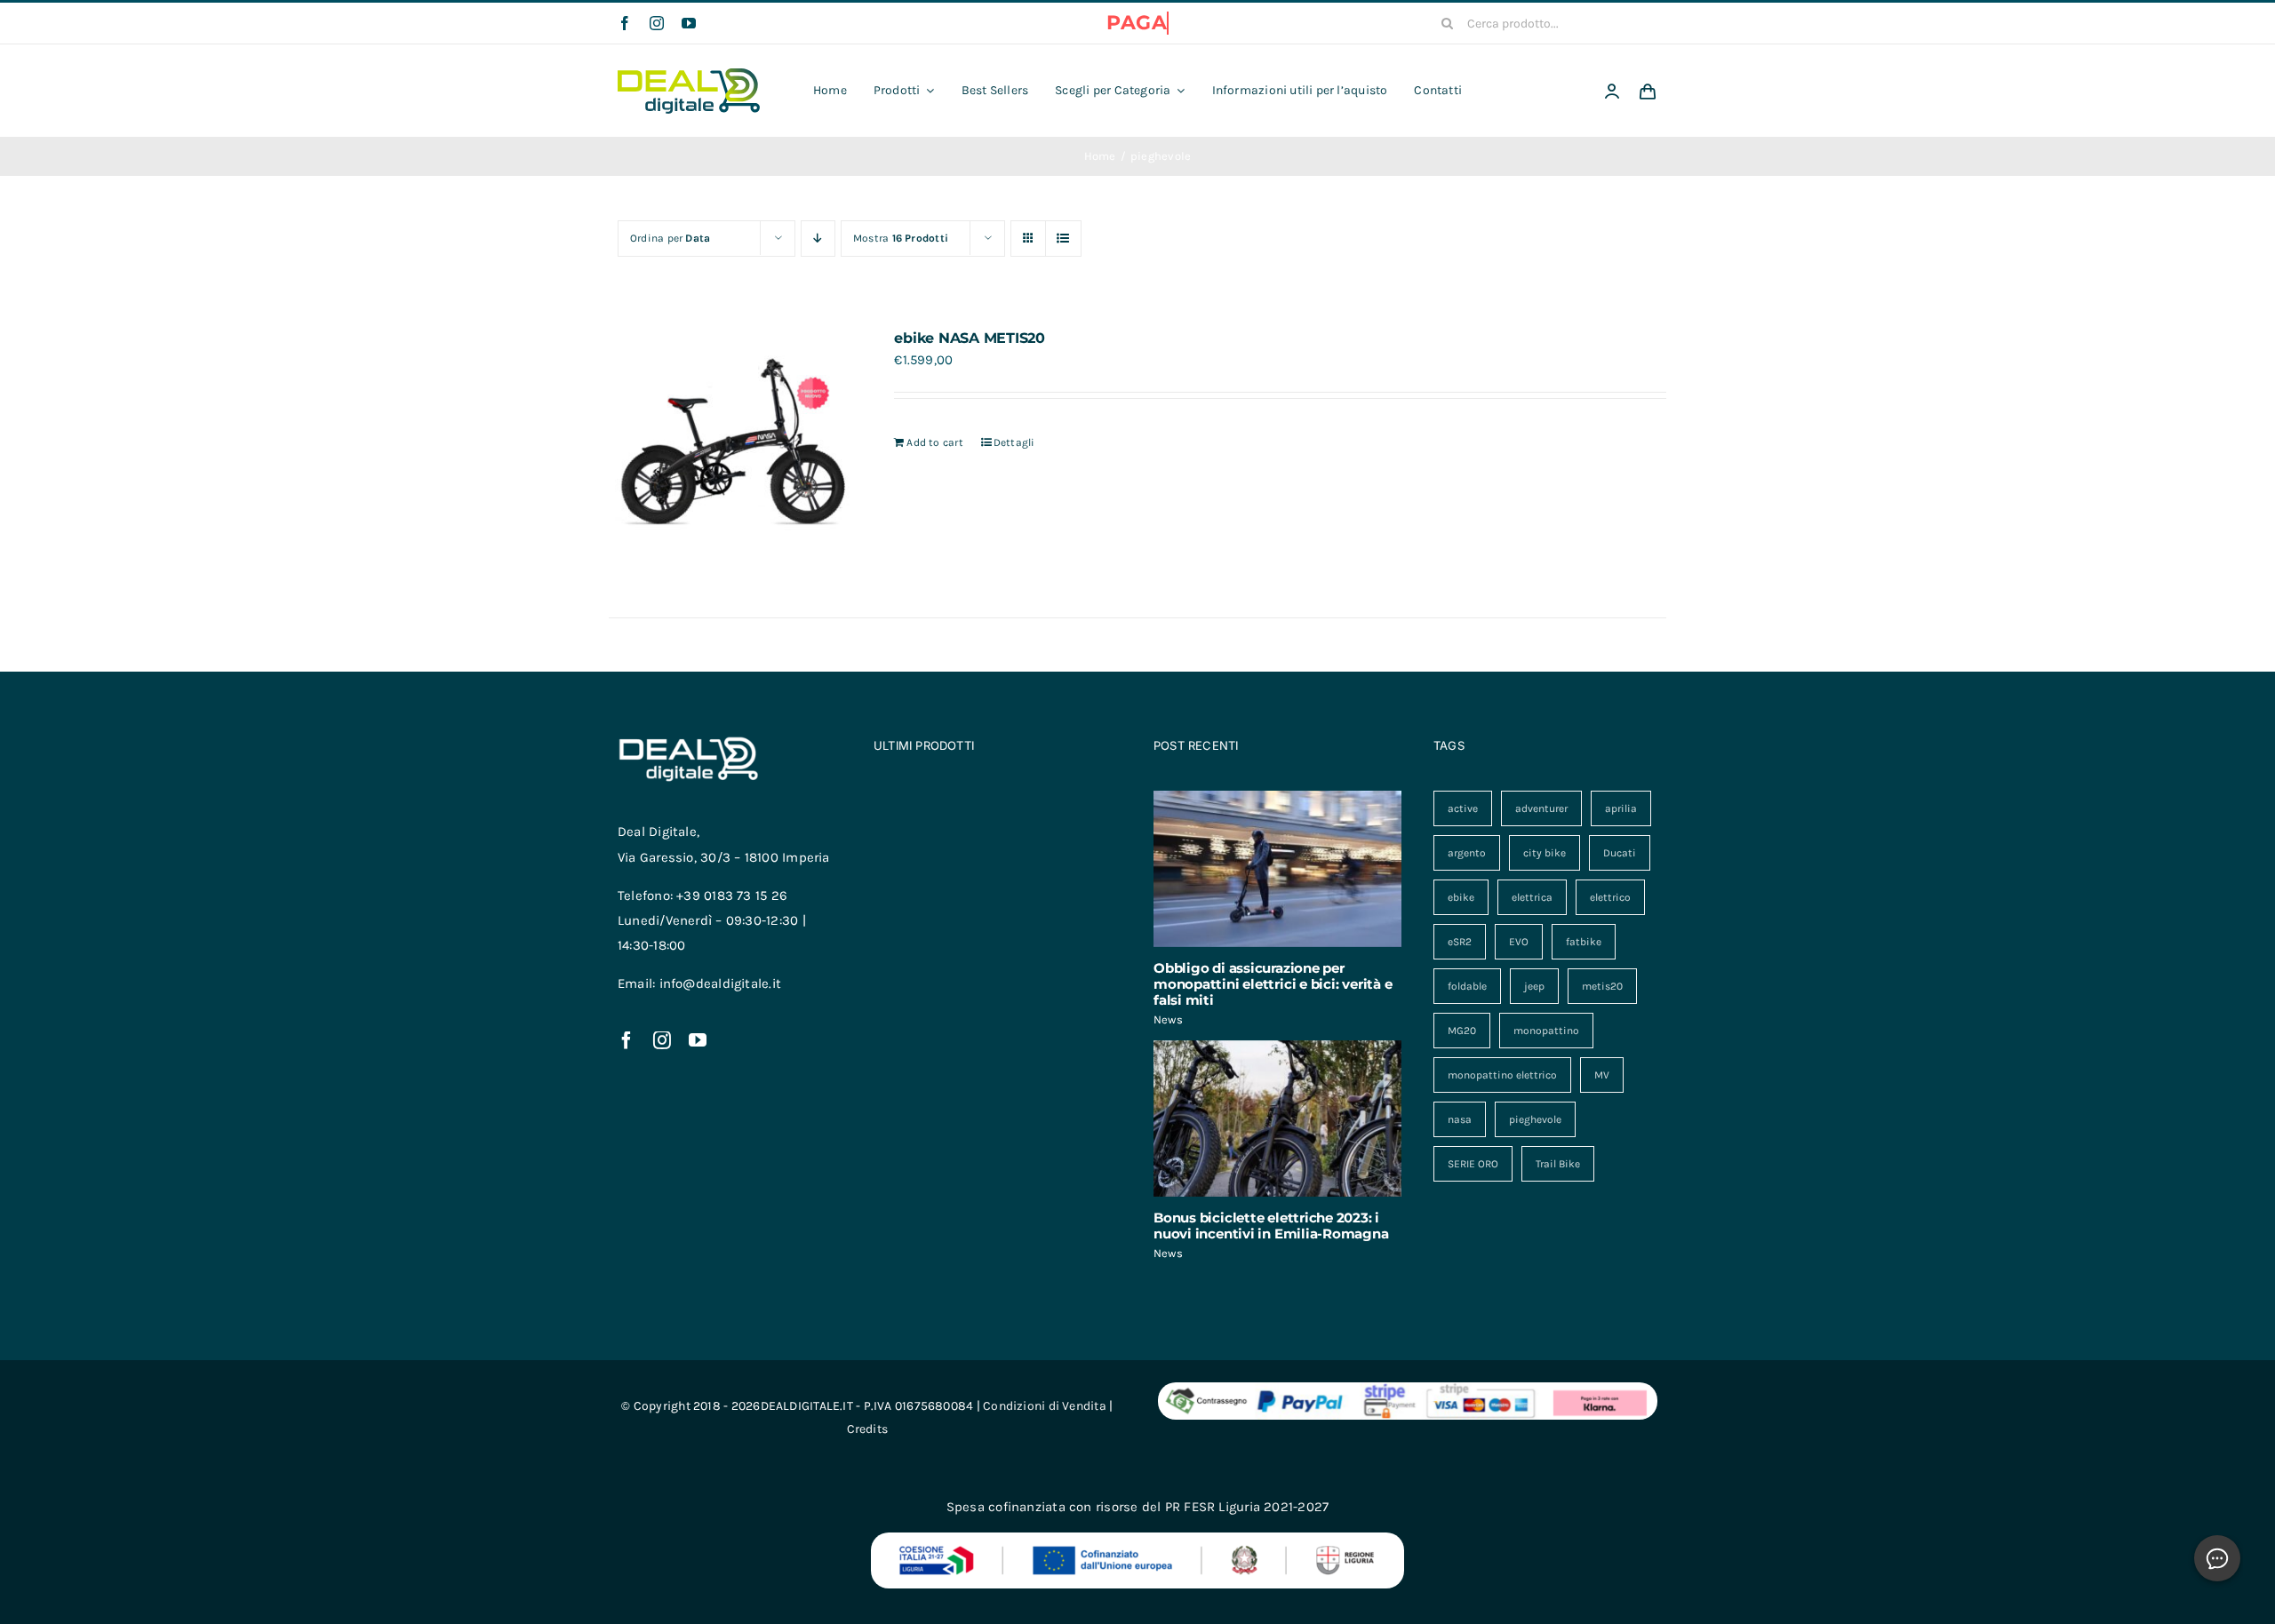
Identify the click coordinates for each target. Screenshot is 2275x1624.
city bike (1545, 853)
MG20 (1462, 1031)
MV (1602, 1075)
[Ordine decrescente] (818, 239)
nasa (1460, 1119)
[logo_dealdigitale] (689, 75)
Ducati (1620, 853)
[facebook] (625, 23)
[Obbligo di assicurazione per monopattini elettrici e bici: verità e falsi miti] (1277, 869)
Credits (868, 1429)
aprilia (1621, 808)
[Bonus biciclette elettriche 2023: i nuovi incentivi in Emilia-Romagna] (1277, 1118)
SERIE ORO (1473, 1164)
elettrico (1610, 897)
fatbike (1584, 942)
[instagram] (657, 23)
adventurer (1541, 808)
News (1168, 1019)
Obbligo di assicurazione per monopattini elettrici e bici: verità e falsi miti (1273, 984)
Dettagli (1014, 442)
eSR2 (1460, 942)
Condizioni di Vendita (1045, 1406)
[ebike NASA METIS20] (730, 451)
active (1463, 808)
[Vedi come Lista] (1063, 239)
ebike (1461, 897)
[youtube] (689, 23)
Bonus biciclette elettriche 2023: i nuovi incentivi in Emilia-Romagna (1271, 1226)
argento (1467, 853)
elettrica (1532, 897)
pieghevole (1535, 1119)
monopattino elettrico (1502, 1075)
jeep (1534, 986)
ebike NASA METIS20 (970, 338)
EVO (1519, 942)
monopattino (1546, 1031)
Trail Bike (1558, 1164)
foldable (1467, 986)
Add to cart (934, 442)
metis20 (1602, 986)
